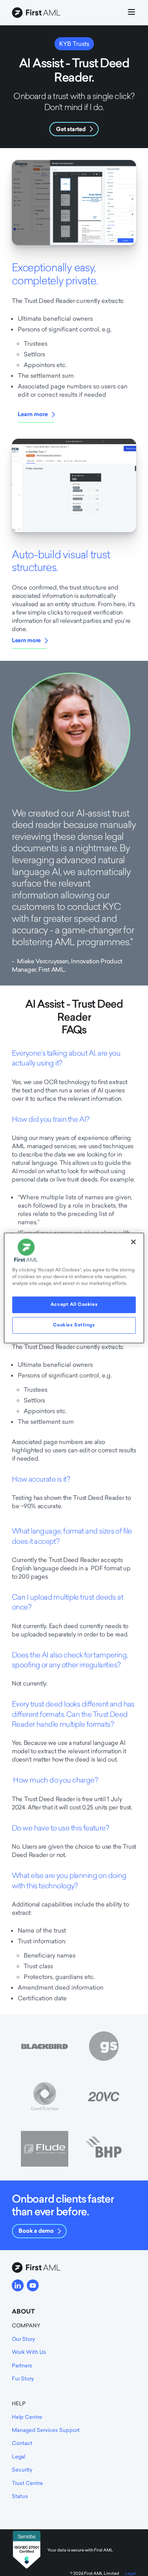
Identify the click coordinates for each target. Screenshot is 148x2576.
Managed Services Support (46, 2430)
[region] (74, 1288)
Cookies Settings (74, 1325)
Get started (71, 129)
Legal (19, 2456)
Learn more (33, 414)
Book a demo (36, 2231)
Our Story (23, 2339)
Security (22, 2469)
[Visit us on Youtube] (33, 2285)
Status (20, 2496)
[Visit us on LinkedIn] (18, 2285)
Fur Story (23, 2378)
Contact (22, 2443)
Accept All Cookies (74, 1305)
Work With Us (29, 2352)
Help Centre (27, 2417)
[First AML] (37, 13)
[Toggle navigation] (131, 13)
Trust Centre (27, 2483)
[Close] (133, 1242)
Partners (22, 2365)
